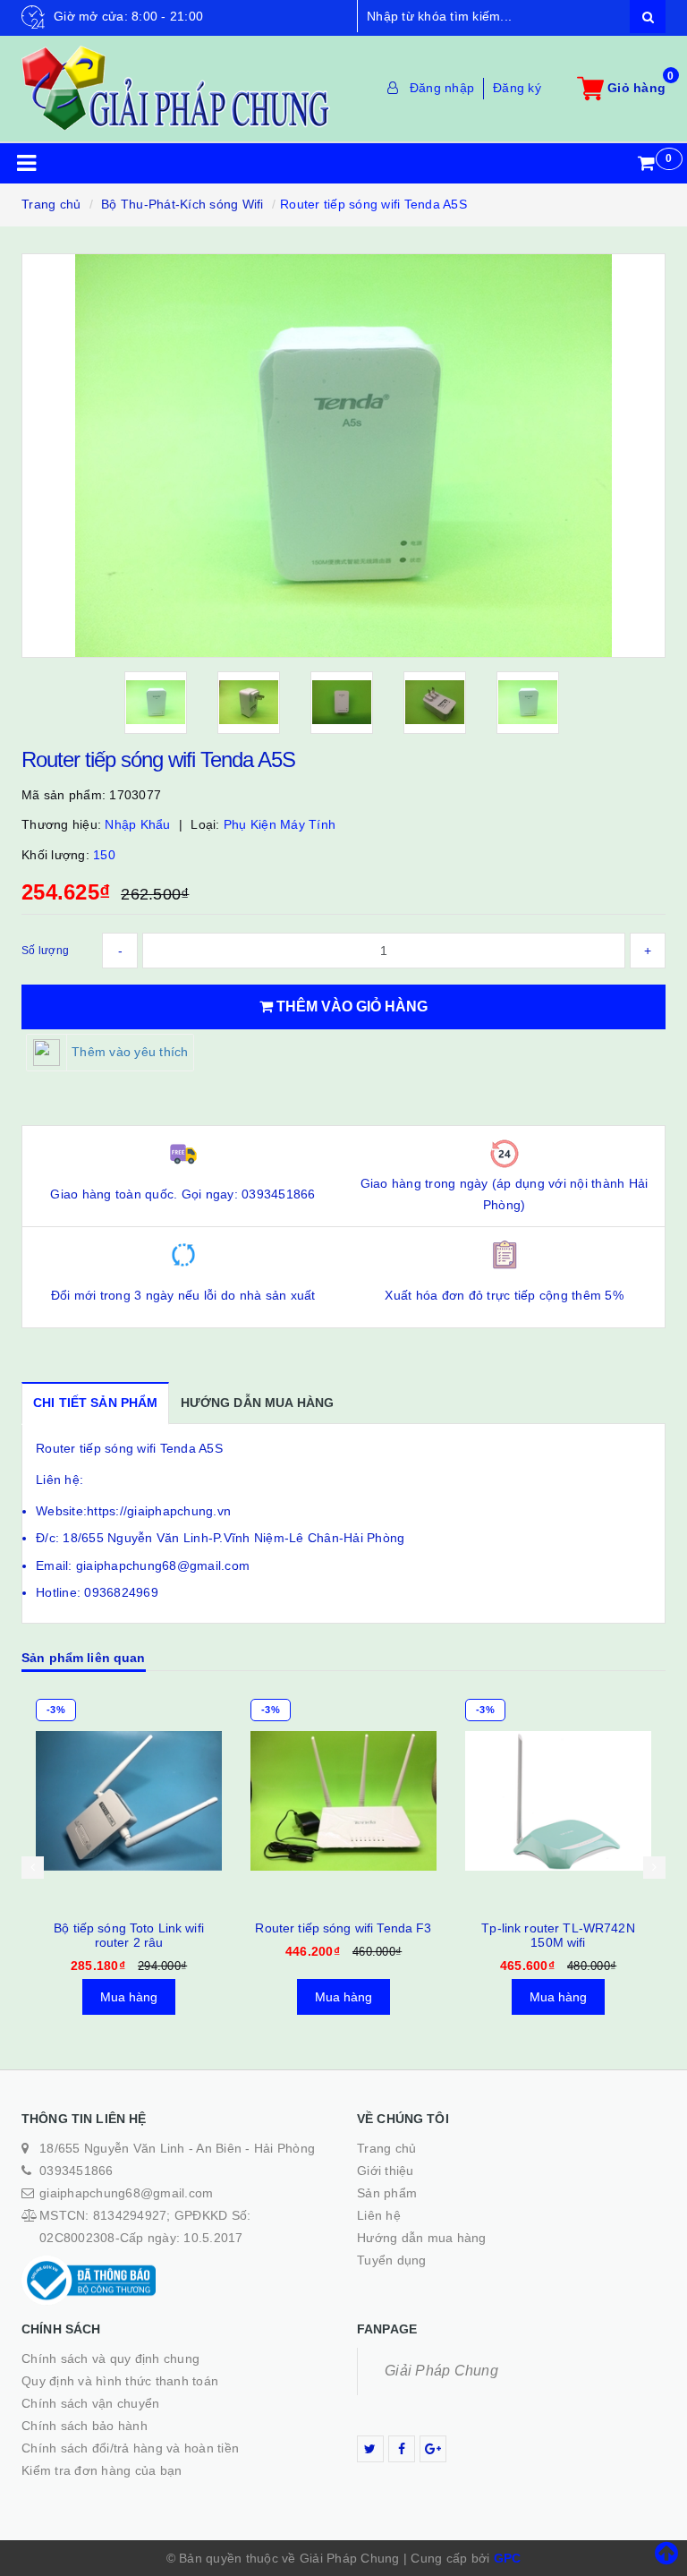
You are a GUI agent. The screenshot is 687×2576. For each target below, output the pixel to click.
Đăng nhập (442, 88)
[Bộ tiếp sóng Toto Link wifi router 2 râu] (129, 1801)
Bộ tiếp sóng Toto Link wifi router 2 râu (129, 1935)
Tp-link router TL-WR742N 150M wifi (558, 1935)
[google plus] (433, 2449)
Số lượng (45, 951)
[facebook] (402, 2449)
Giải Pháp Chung (441, 2371)
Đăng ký (517, 88)
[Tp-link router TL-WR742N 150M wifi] (558, 1801)
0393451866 (76, 2171)
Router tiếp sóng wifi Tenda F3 (343, 1928)
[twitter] (370, 2449)
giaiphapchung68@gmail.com (126, 2193)
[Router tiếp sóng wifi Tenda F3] (343, 1801)
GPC (508, 2558)
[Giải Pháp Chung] (176, 88)
